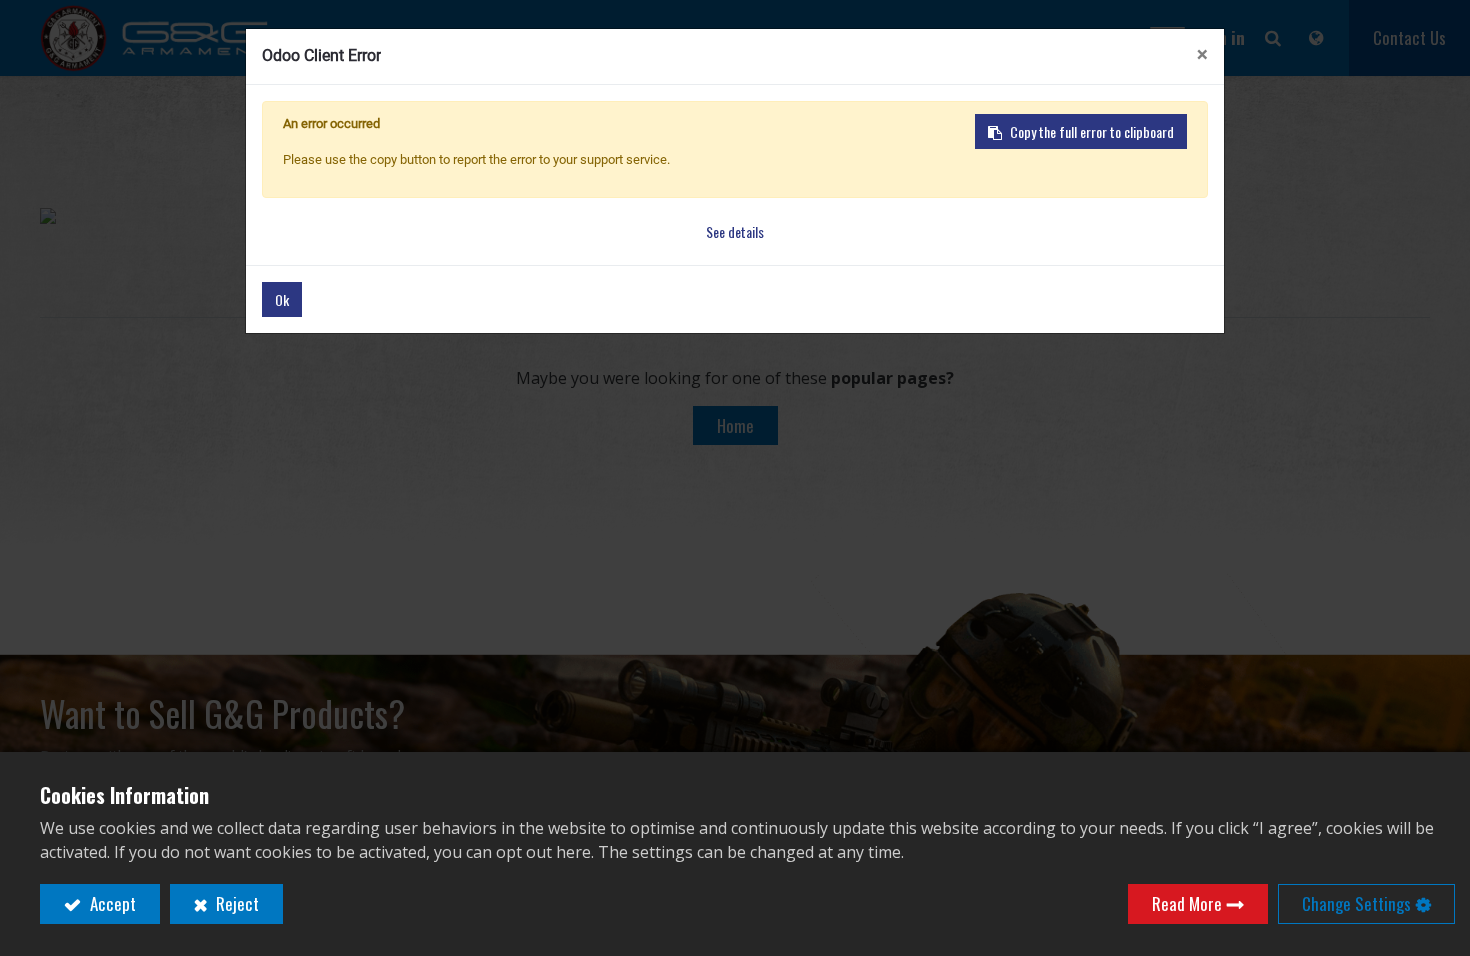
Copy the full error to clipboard (1092, 131)
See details (735, 231)
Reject (235, 903)
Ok (282, 299)
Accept (111, 903)
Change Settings (1356, 903)
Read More (1187, 903)
